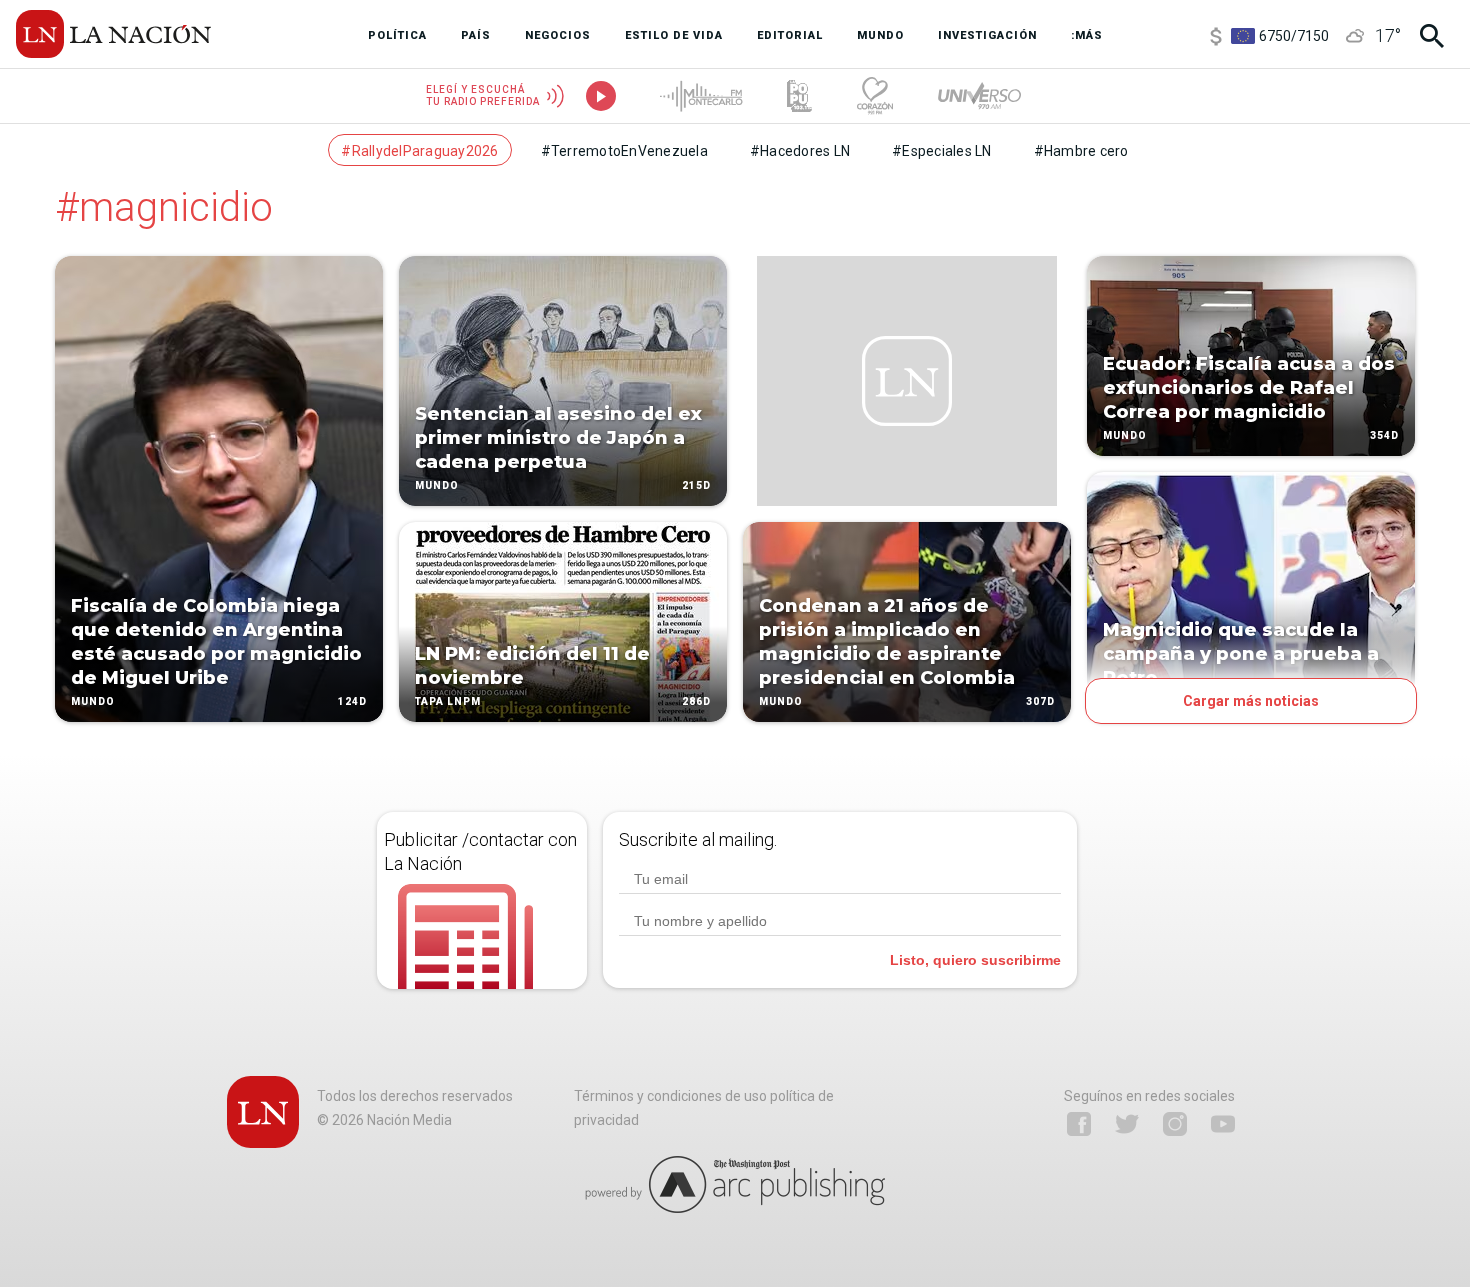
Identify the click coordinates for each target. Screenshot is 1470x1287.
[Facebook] (1079, 1124)
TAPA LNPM (448, 701)
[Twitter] (1127, 1124)
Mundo (93, 701)
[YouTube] (1223, 1124)
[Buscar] (1432, 36)
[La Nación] (113, 34)
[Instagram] (1175, 1124)
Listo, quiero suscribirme (975, 960)
